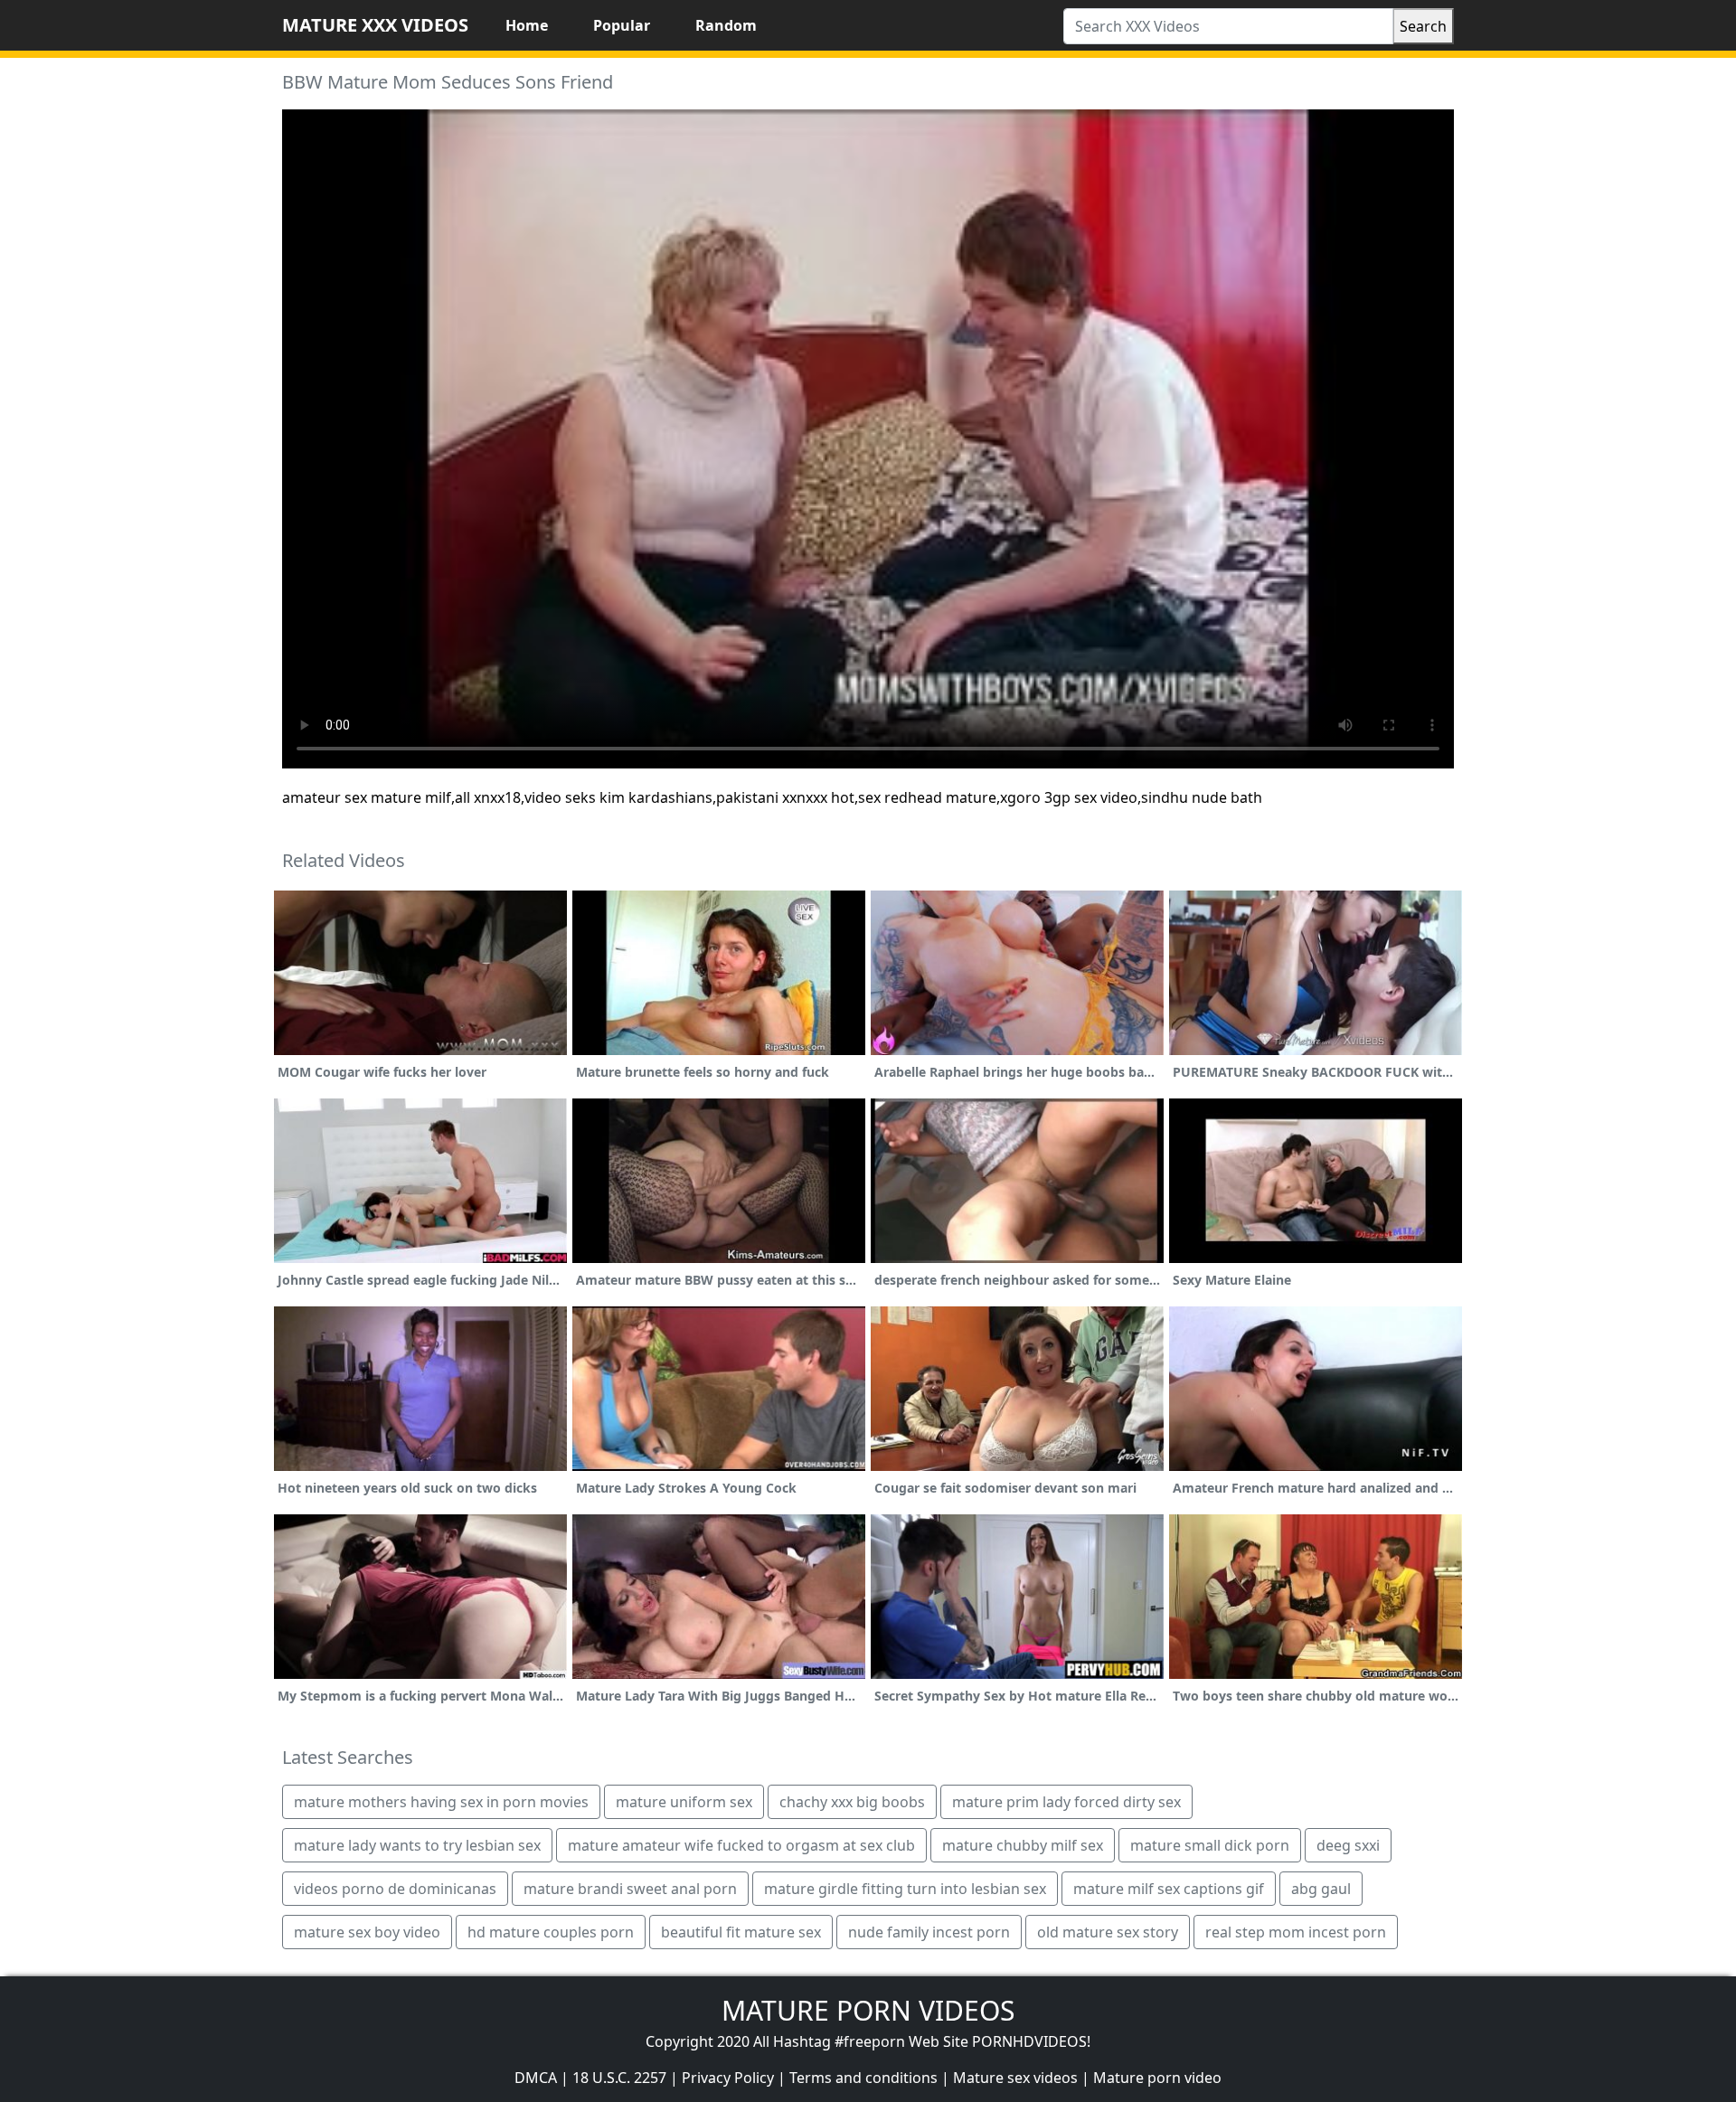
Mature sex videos (1015, 2078)
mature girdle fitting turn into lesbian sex (905, 1889)
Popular (622, 25)
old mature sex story (1108, 1932)
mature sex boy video (367, 1932)
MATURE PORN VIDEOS (868, 2010)
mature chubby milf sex (1023, 1845)
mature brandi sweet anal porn (630, 1889)
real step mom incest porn (1296, 1932)
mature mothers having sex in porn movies (441, 1802)
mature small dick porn (1210, 1845)
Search (1423, 26)
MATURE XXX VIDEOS (375, 25)
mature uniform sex (684, 1802)
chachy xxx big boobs (852, 1802)
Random (726, 25)
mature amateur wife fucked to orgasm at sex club (741, 1845)
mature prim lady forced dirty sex (1066, 1802)
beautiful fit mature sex (741, 1932)
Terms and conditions (863, 2078)
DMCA (536, 2078)
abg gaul (1321, 1889)
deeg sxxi (1348, 1845)
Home (527, 25)
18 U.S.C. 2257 (619, 2078)
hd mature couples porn (551, 1932)
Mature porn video (1157, 2078)
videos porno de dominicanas (395, 1889)
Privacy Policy (728, 2078)
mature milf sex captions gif (1169, 1889)
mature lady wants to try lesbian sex (417, 1845)
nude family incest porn (929, 1932)
